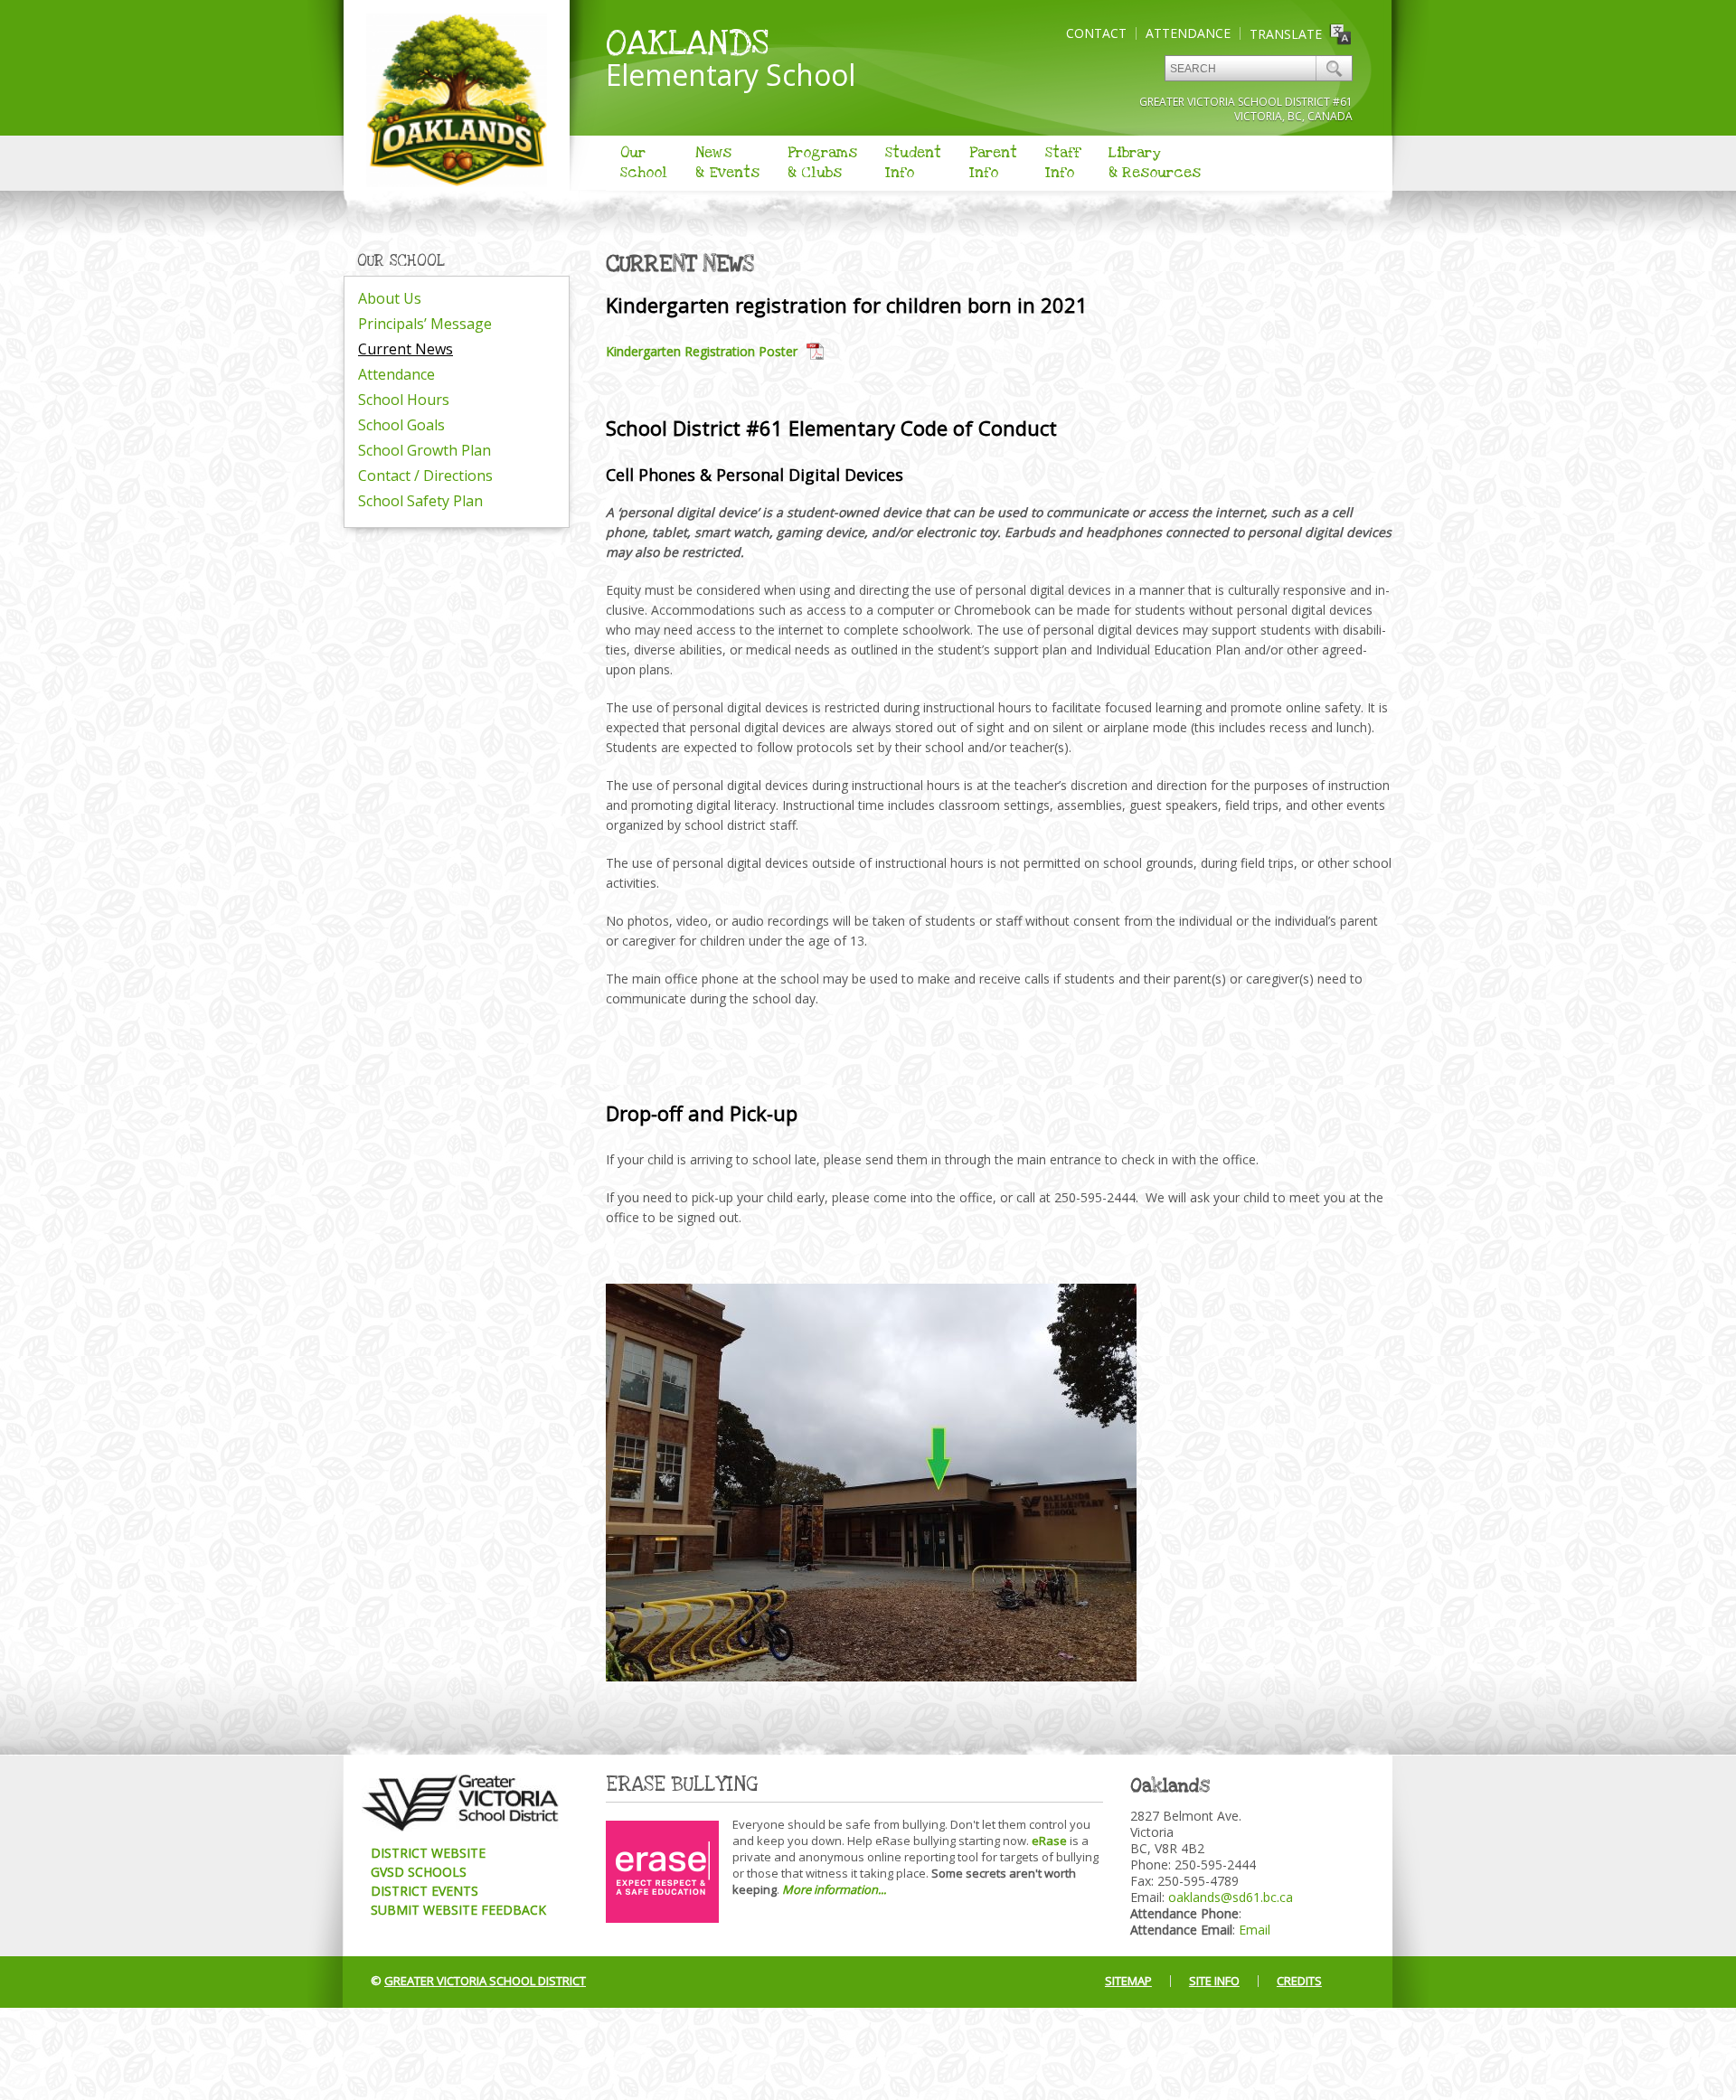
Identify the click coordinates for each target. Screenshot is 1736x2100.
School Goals (401, 425)
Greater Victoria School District (485, 1981)
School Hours (404, 400)
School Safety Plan (420, 501)
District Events (425, 1891)
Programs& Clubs (822, 163)
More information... (834, 1889)
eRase (1049, 1841)
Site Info (1214, 1981)
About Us (390, 298)
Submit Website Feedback (458, 1910)
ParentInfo (993, 163)
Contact (1096, 33)
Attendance (1188, 33)
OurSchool (644, 163)
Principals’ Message (425, 324)
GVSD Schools (419, 1872)
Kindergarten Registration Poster (702, 351)
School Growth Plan (425, 450)
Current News (406, 349)
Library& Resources (1155, 163)
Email (1255, 1930)
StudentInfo (913, 163)
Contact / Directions (425, 476)
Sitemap (1128, 1981)
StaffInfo (1063, 163)
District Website (428, 1853)
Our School (401, 261)
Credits (1299, 1981)
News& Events (727, 163)
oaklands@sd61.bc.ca (1231, 1897)
